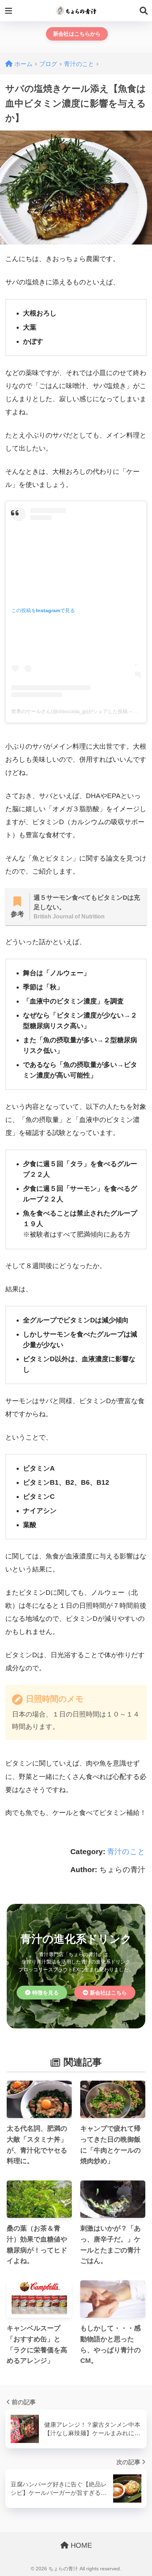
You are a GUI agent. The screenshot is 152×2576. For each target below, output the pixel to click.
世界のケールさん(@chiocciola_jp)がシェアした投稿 (69, 711)
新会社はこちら (108, 1993)
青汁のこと (126, 1851)
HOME (80, 2545)
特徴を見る (45, 1993)
